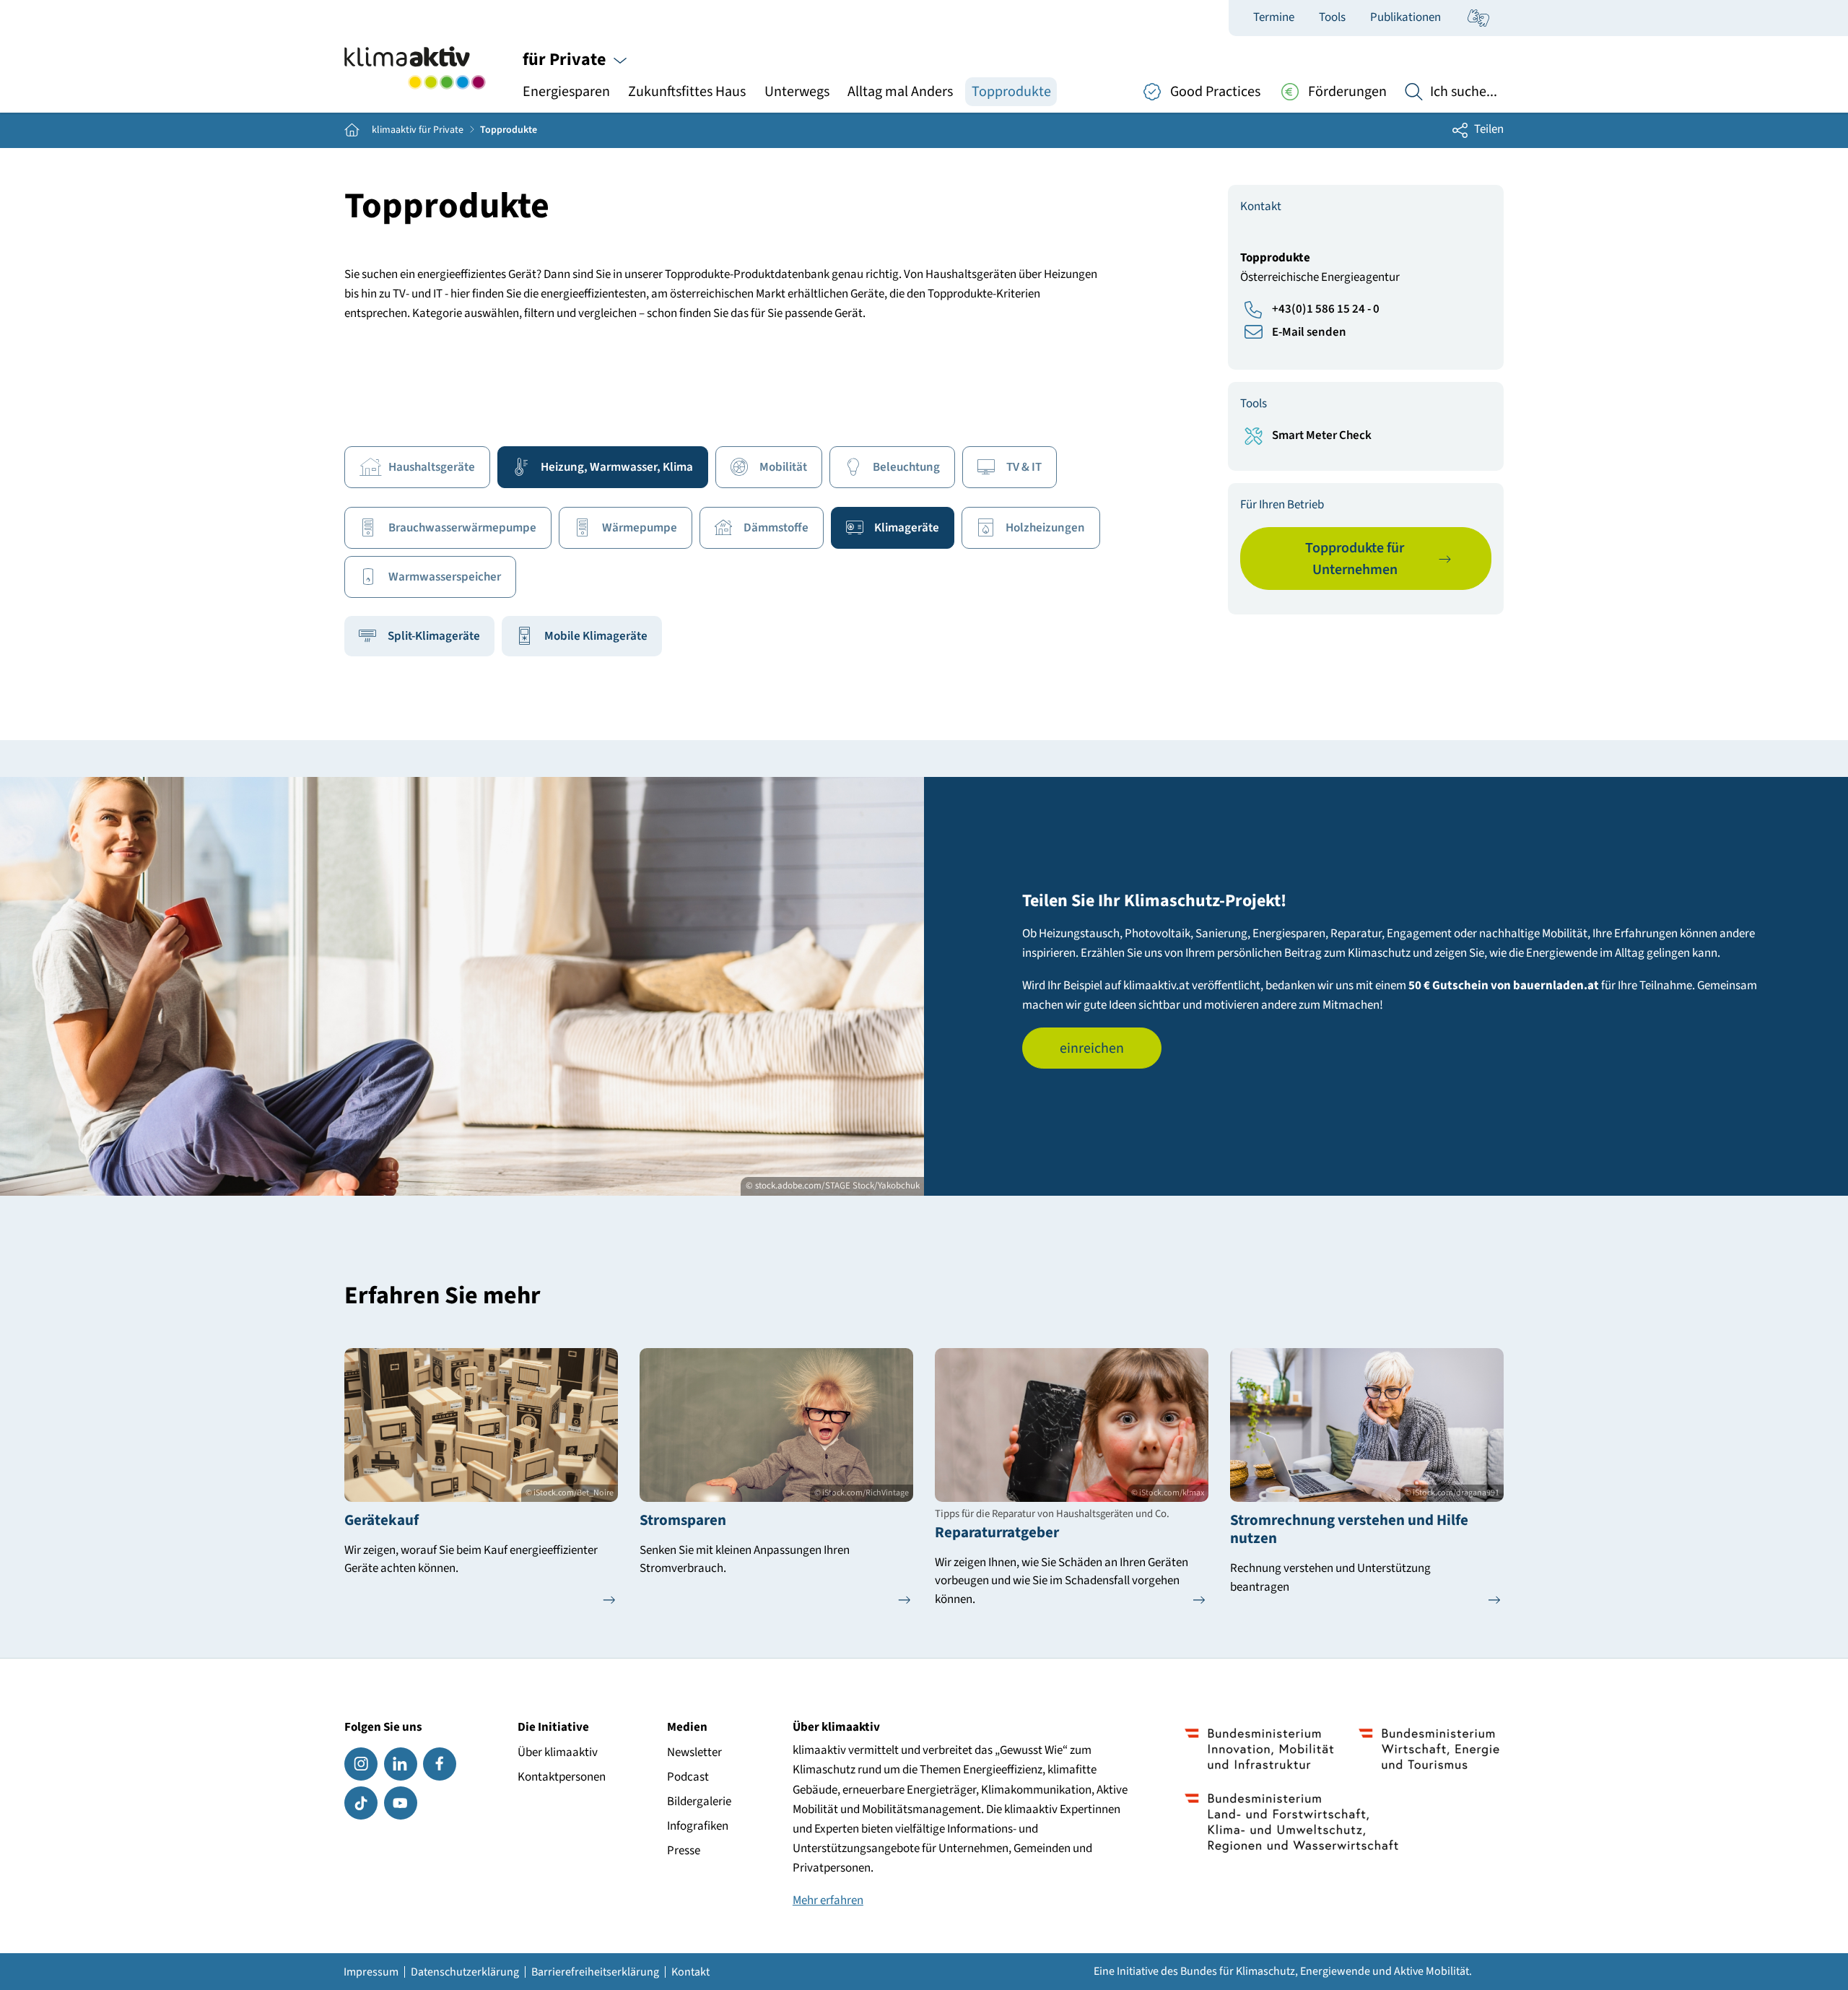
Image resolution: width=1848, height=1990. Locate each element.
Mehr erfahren (828, 1900)
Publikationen (1405, 17)
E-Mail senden (1309, 332)
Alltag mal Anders (900, 91)
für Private (566, 60)
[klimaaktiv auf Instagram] (361, 1764)
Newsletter (694, 1752)
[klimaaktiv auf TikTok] (361, 1803)
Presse (684, 1851)
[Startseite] (415, 68)
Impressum (371, 1972)
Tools (1332, 17)
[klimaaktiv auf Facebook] (440, 1764)
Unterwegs (797, 91)
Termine (1274, 17)
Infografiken (698, 1826)
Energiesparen (566, 91)
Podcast (688, 1777)
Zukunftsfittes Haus (687, 91)
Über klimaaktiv (558, 1752)
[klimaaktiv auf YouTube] (401, 1803)
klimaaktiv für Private (418, 130)
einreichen (1092, 1048)
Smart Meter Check (1322, 435)
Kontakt (690, 1972)
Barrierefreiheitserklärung (595, 1972)
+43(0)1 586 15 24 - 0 (1326, 309)
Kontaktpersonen (562, 1777)
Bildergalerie (699, 1802)
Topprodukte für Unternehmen (1355, 559)
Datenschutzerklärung (465, 1972)
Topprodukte (1011, 91)
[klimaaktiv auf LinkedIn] (401, 1764)
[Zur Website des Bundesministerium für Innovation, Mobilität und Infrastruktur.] (1259, 1749)
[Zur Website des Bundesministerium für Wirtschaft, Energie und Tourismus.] (1429, 1749)
